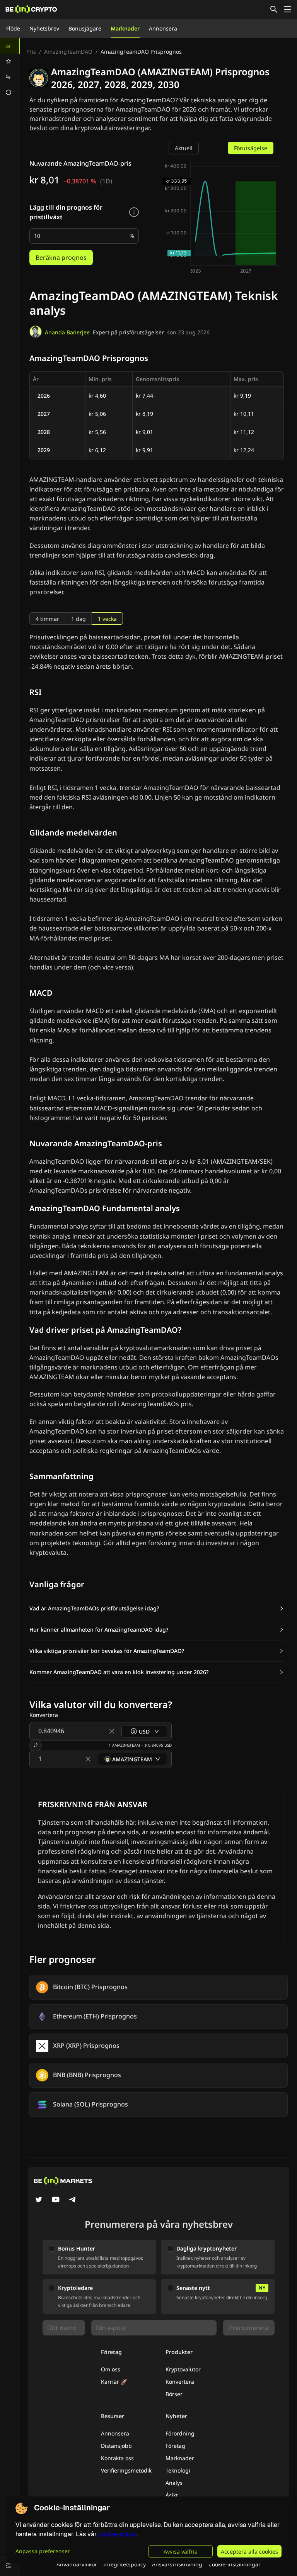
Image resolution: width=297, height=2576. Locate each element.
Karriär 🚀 (114, 2382)
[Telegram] (73, 2200)
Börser (174, 2394)
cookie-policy (117, 2534)
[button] (157, 1608)
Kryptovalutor (183, 2369)
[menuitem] (10, 46)
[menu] (10, 69)
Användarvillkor (77, 2564)
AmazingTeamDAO (68, 52)
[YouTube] (56, 2200)
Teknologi (178, 2470)
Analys (174, 2483)
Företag (175, 2446)
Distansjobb (116, 2446)
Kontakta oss (117, 2458)
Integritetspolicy (125, 2564)
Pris (31, 52)
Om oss (111, 2369)
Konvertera (180, 2382)
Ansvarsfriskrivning (177, 2564)
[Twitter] (39, 2200)
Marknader (125, 28)
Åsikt (172, 2495)
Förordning (180, 2433)
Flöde (13, 28)
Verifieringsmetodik (126, 2470)
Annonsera (163, 28)
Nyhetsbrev (44, 28)
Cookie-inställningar (235, 2564)
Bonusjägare (85, 28)
